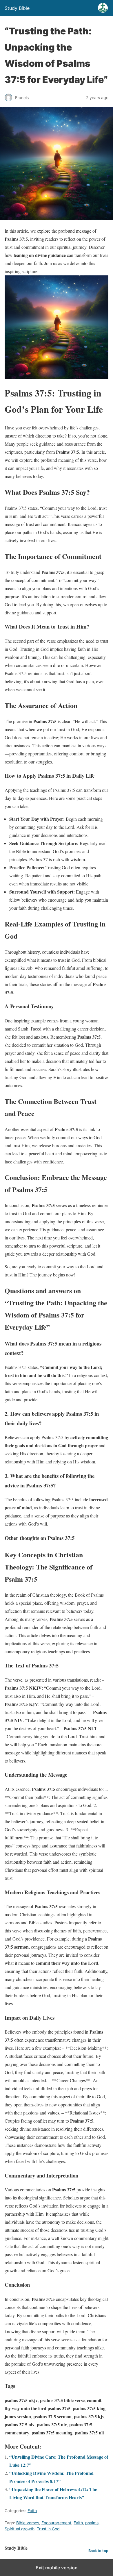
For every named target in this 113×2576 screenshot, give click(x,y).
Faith (32, 2511)
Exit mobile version (57, 2568)
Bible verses (28, 2523)
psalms (92, 2523)
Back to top (98, 2551)
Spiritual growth (20, 2529)
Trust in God (48, 2529)
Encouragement (56, 2523)
